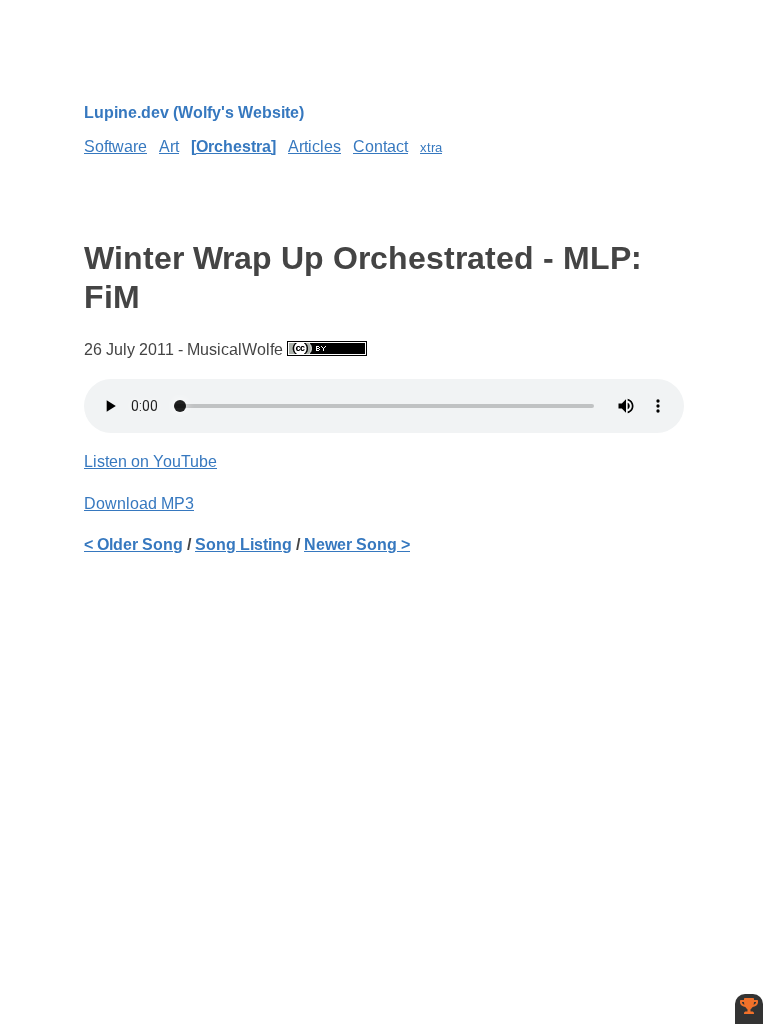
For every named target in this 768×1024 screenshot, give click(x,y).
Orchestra (233, 146)
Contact (380, 146)
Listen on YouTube (150, 461)
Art (169, 146)
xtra (431, 147)
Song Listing (243, 544)
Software (115, 146)
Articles (314, 146)
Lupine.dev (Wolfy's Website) (194, 112)
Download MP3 (139, 503)
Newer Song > (357, 544)
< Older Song (133, 544)
